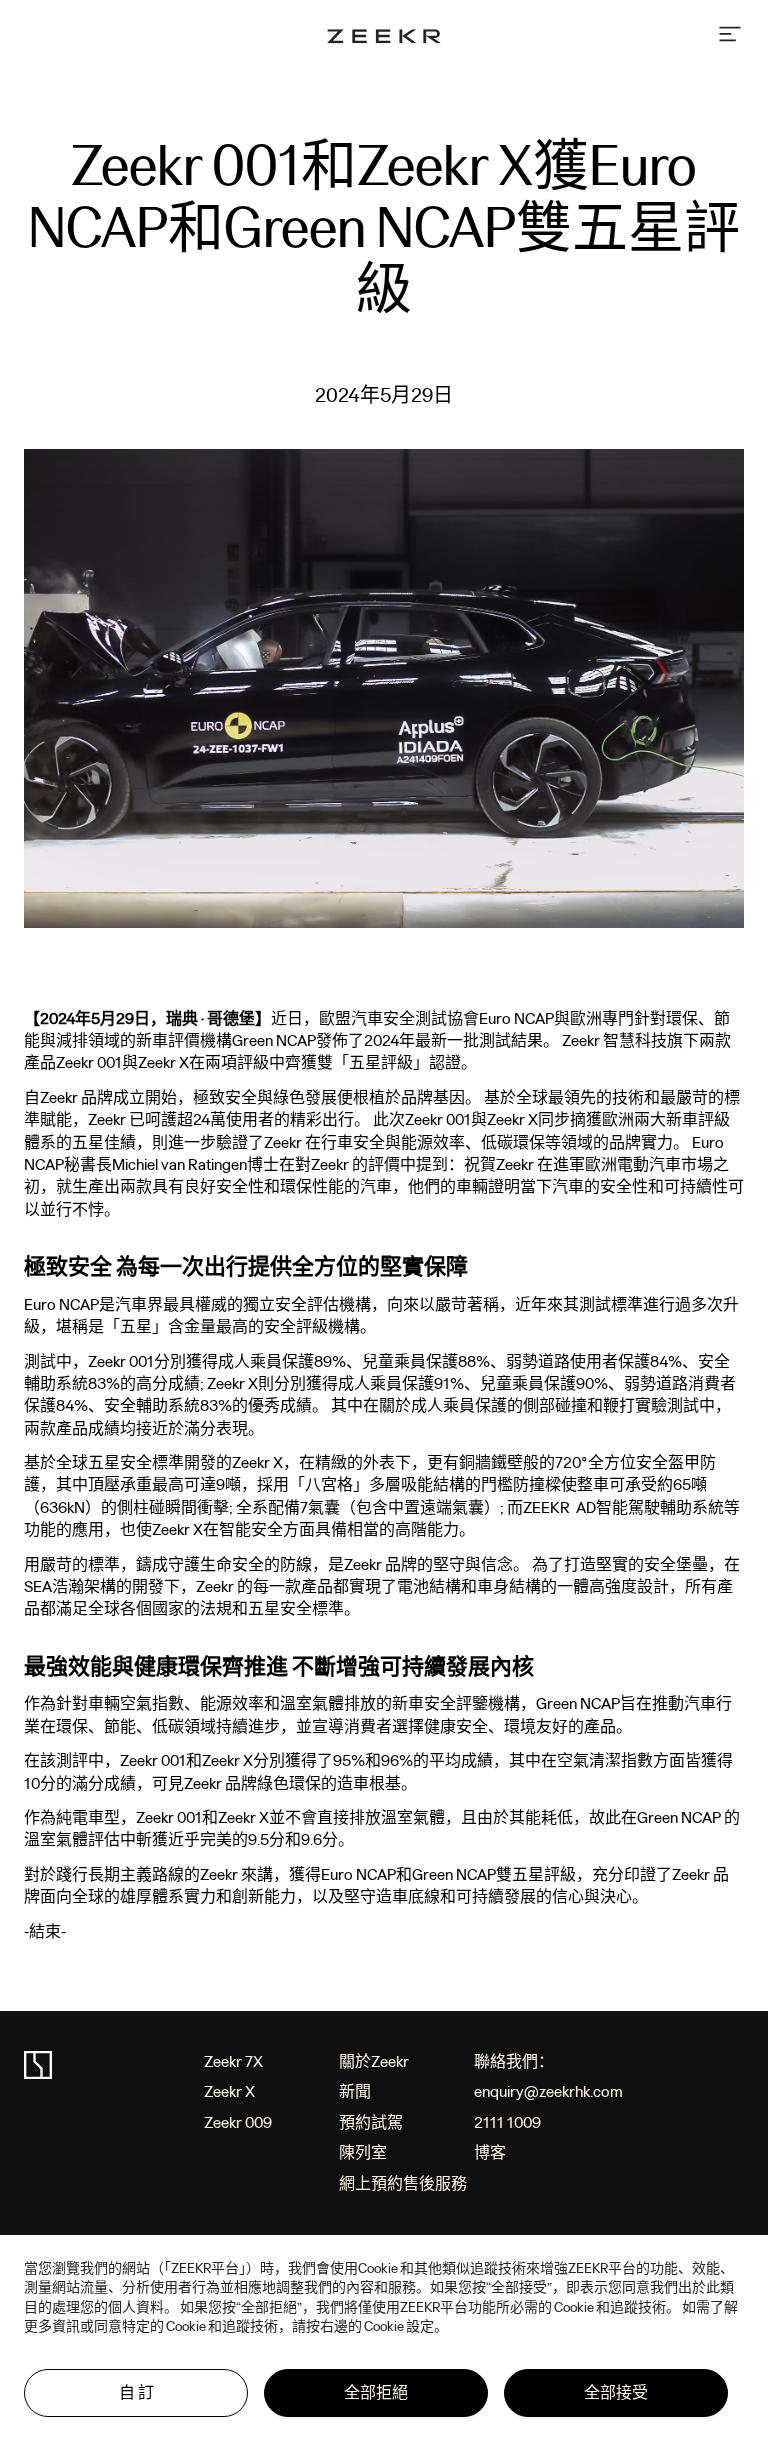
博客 (490, 2152)
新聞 (355, 2091)
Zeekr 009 (238, 2122)
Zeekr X (229, 2091)
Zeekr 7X (233, 2061)
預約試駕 (371, 2122)
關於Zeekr (374, 2061)
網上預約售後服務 (403, 2183)
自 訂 (136, 2392)
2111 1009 (507, 2122)
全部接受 (616, 2392)
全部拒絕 (376, 2392)
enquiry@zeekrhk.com (548, 2091)
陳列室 (363, 2152)
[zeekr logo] (384, 37)
